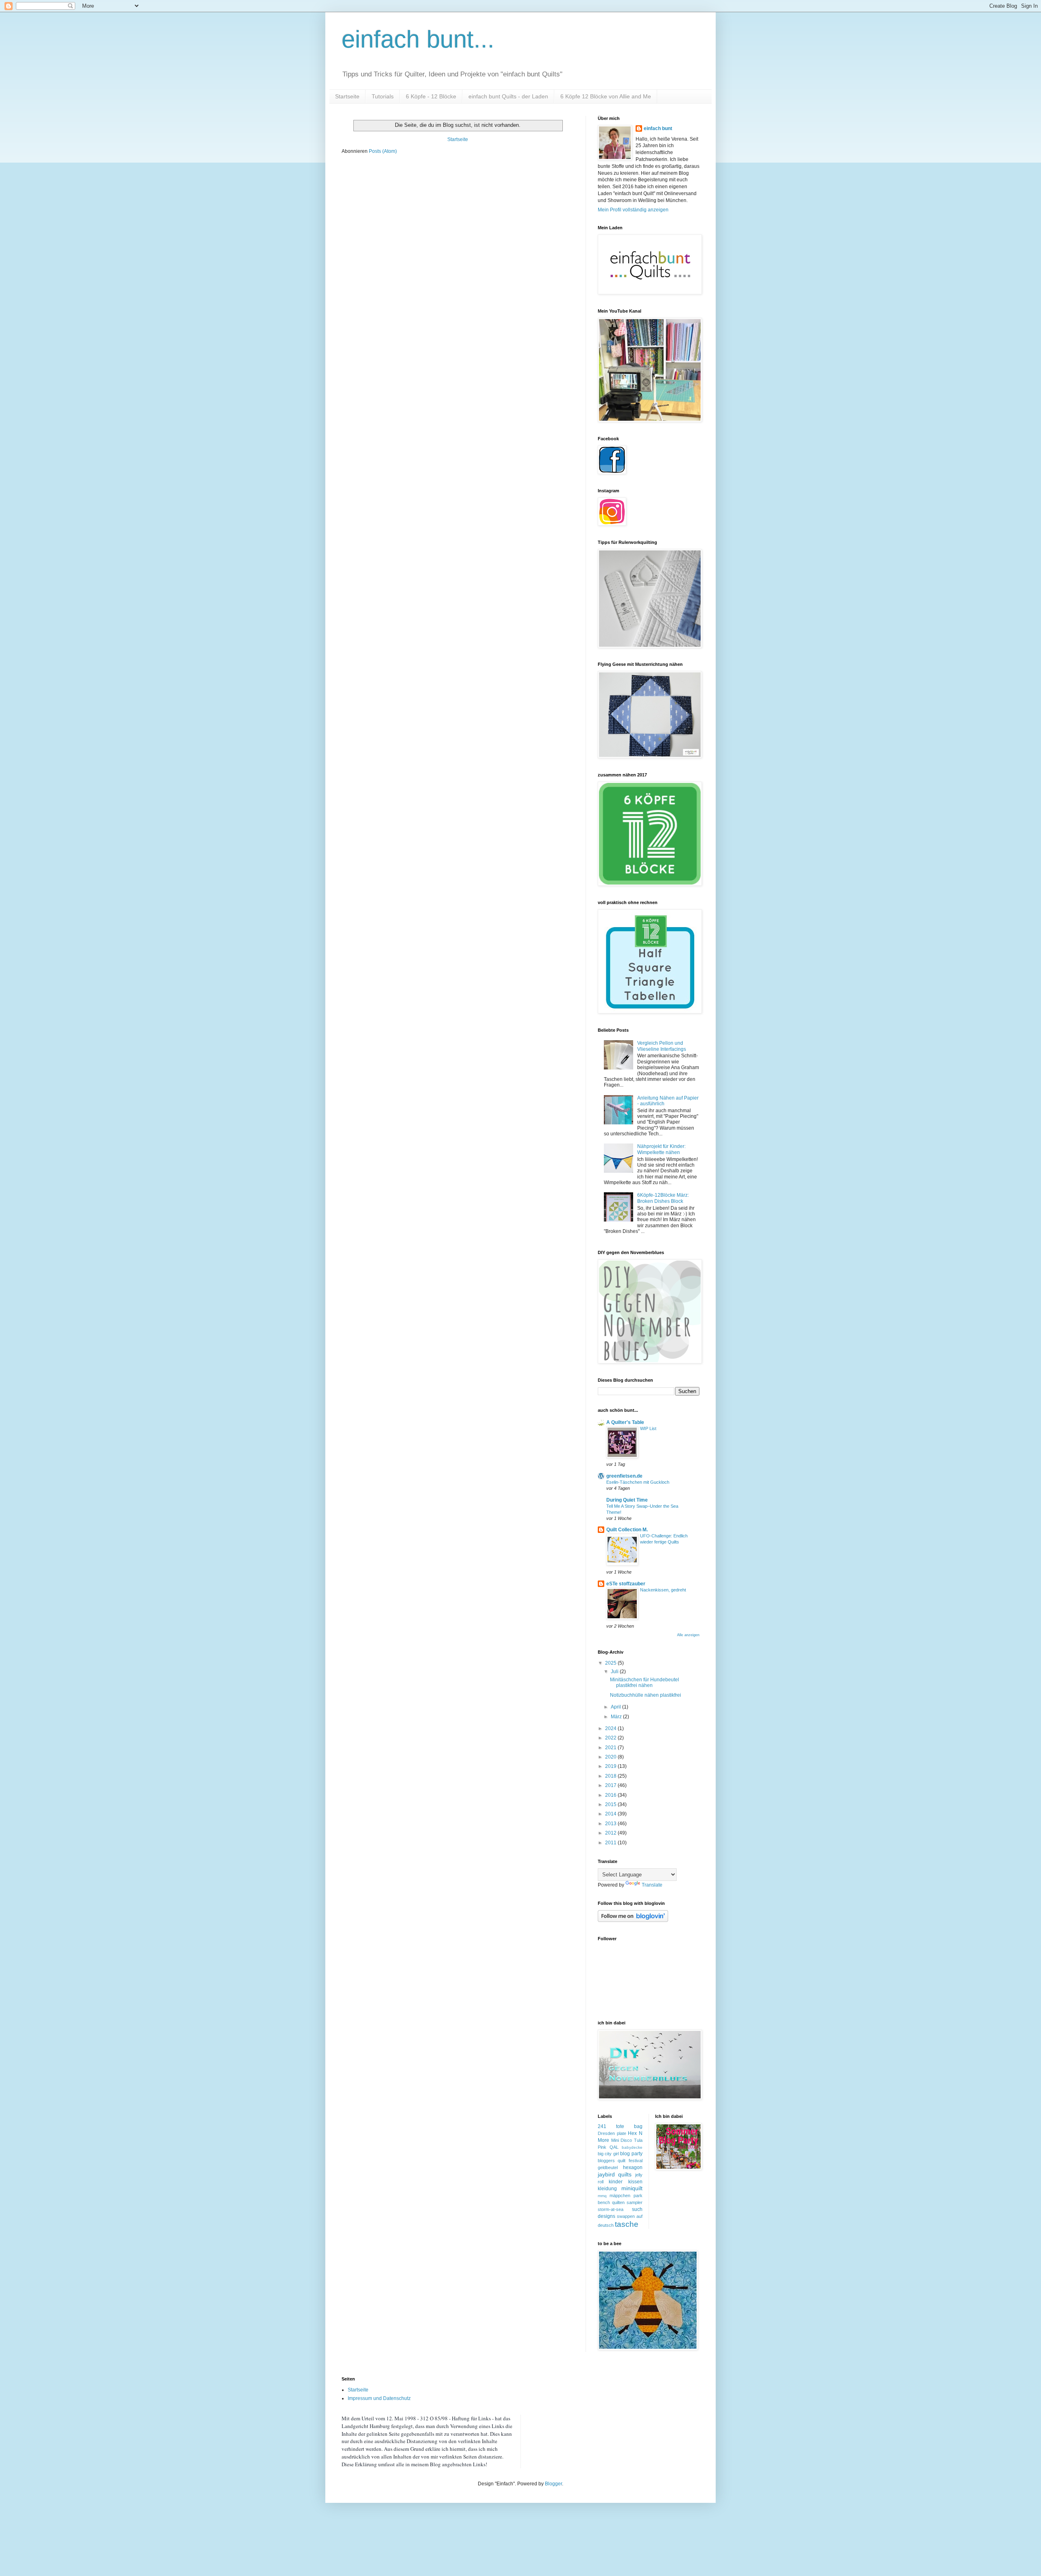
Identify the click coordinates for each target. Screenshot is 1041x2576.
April (616, 1707)
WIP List (648, 1428)
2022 (611, 1738)
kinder (616, 2182)
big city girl (608, 2154)
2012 (611, 1833)
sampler (635, 2202)
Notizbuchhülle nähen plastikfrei (646, 1695)
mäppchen (620, 2196)
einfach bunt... (418, 39)
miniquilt (632, 2188)
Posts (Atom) (383, 151)
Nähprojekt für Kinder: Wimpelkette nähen (661, 1149)
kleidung (607, 2189)
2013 (611, 1824)
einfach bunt (658, 128)
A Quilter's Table (625, 1422)
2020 (611, 1757)
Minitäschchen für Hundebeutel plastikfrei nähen (645, 1683)
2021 (611, 1748)
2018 (611, 1776)
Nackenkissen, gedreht (663, 1590)
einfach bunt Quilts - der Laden (508, 96)
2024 (611, 1728)
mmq (602, 2196)
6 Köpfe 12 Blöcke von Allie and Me (606, 96)
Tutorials (383, 96)
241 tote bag (620, 2126)
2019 (611, 1766)
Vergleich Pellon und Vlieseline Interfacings (662, 1046)
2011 (611, 1843)
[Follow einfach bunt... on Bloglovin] (633, 1920)
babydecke (632, 2147)
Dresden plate (612, 2133)
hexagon (633, 2167)
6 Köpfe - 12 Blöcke (431, 96)
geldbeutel (608, 2167)
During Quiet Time (627, 1500)
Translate (652, 1885)
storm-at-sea (611, 2209)
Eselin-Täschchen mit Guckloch (638, 1482)
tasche (627, 2224)
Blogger (553, 2484)
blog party (631, 2154)
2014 (611, 1814)
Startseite (347, 96)
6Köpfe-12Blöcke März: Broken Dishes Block (663, 1198)
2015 (611, 1804)
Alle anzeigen (688, 1635)
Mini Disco (622, 2140)
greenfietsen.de (624, 1476)
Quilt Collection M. (627, 1530)
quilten (618, 2202)
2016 (611, 1795)
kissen (635, 2182)
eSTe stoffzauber (626, 1584)
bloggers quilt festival (620, 2161)
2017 (611, 1785)
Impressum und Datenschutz (379, 2398)
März (617, 1717)
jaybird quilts (615, 2174)
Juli (615, 1672)
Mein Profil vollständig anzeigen (633, 210)
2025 (611, 1663)
